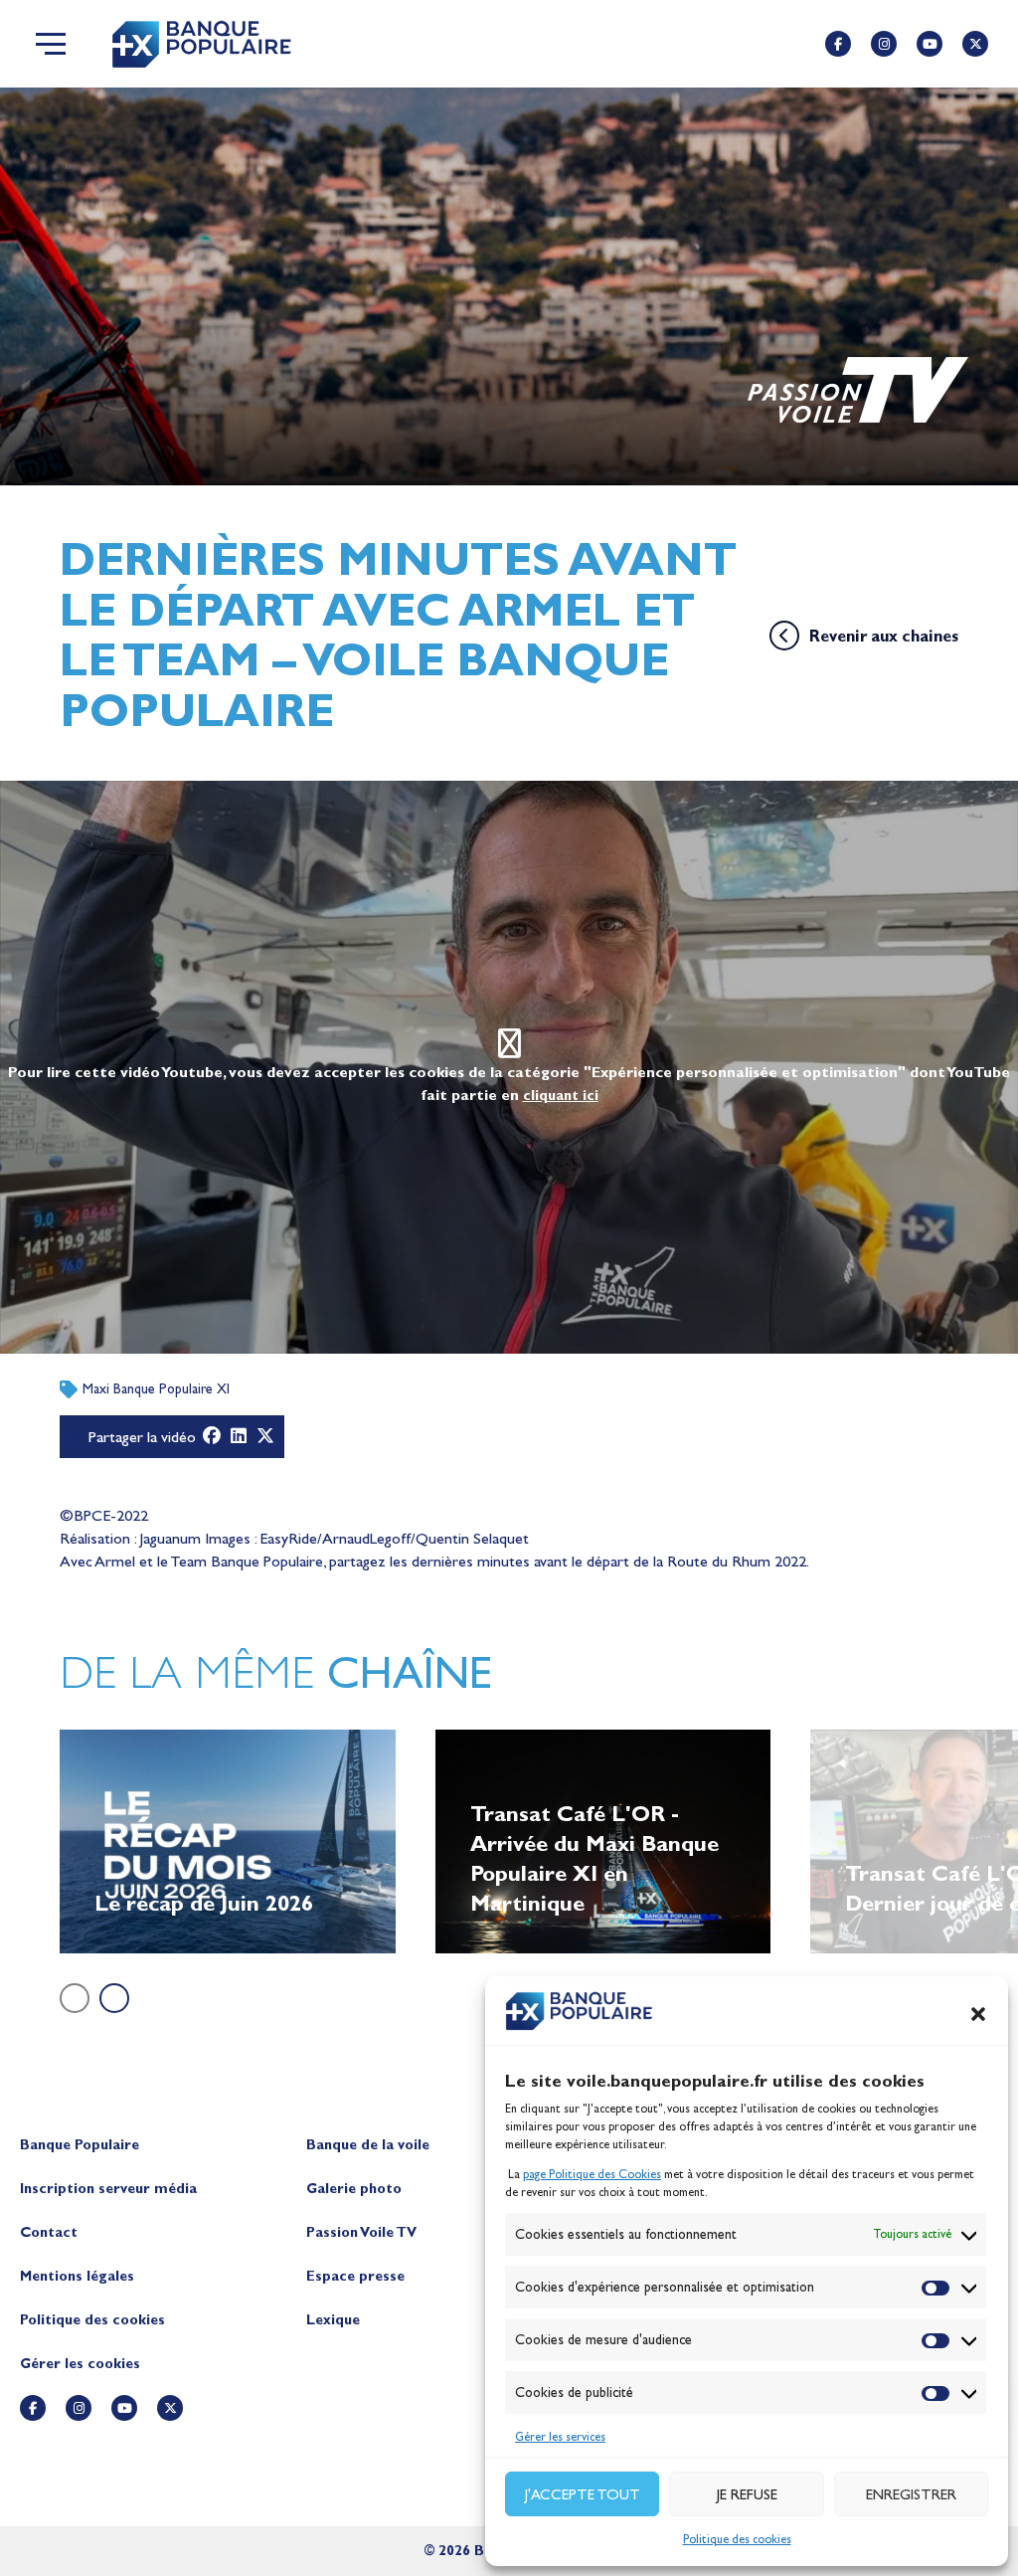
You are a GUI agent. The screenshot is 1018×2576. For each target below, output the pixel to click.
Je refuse (747, 2494)
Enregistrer (911, 2494)
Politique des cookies (737, 2539)
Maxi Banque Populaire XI (156, 1389)
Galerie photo (354, 2189)
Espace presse (355, 2276)
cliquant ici (561, 1096)
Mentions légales (77, 2276)
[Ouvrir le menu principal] (51, 44)
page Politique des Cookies (592, 2174)
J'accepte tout (583, 2494)
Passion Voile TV (361, 2232)
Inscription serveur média (108, 2189)
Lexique (333, 2320)
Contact (49, 2232)
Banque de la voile (368, 2145)
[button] (978, 2014)
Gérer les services (560, 2437)
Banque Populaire (80, 2145)
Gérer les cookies (80, 2364)
